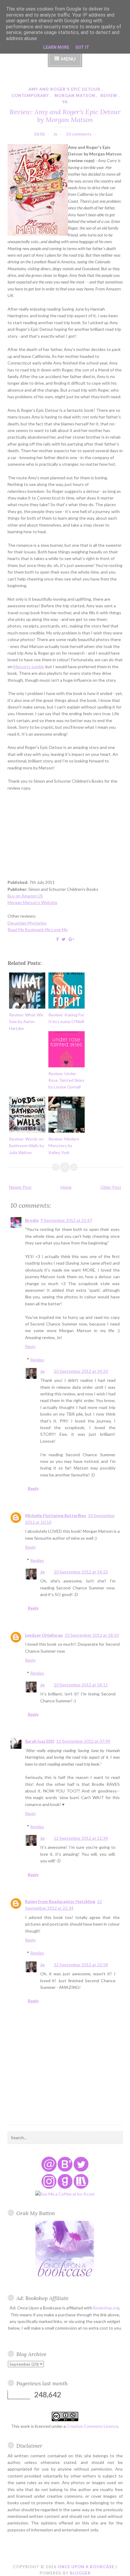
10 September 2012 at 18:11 (81, 1685)
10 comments (79, 134)
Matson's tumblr (28, 667)
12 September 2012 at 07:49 (83, 1741)
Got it (82, 47)
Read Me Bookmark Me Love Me (38, 930)
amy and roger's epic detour (64, 89)
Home (66, 1187)
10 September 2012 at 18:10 (92, 1635)
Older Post (111, 1187)
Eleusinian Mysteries (27, 923)
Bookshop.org (106, 2308)
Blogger (80, 2573)
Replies (37, 1360)
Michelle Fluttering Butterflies (56, 1515)
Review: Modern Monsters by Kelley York (64, 1146)
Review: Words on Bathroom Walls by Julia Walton (27, 1146)
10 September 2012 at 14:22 (81, 1572)
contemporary (30, 95)
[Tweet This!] (64, 939)
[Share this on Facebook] (57, 939)
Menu (68, 59)
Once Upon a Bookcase (86, 2567)
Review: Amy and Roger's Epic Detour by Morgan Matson (65, 116)
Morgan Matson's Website (32, 902)
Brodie (32, 1220)
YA (65, 102)
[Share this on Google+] (71, 939)
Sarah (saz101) (40, 1741)
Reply (30, 1346)
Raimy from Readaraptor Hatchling (60, 1901)
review (109, 95)
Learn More (56, 47)
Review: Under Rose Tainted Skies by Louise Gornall (66, 1080)
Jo (42, 1371)
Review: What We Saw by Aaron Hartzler (26, 1022)
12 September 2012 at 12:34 (81, 1838)
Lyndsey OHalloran (44, 1635)
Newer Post (20, 1187)
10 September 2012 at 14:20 (81, 1371)
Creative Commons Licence (92, 2426)
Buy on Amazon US (25, 896)
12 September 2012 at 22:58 (81, 1965)
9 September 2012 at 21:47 (66, 1220)
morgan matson (75, 95)
